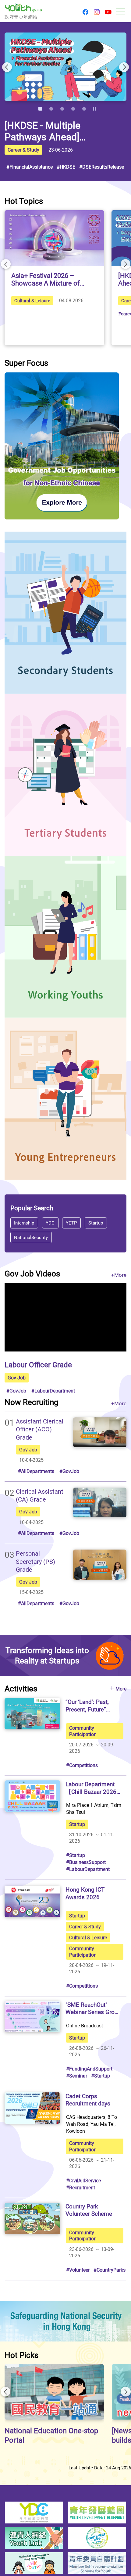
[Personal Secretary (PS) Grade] (100, 1564)
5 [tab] (84, 109)
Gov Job (17, 1378)
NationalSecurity (31, 1237)
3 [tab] (62, 109)
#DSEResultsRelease (102, 167)
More (121, 1689)
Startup (96, 1222)
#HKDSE (66, 167)
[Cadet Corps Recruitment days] (32, 2108)
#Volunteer (78, 2270)
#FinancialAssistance (30, 167)
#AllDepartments (36, 1471)
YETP (72, 1222)
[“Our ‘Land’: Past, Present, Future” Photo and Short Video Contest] (32, 1714)
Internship (24, 1222)
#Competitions (82, 1765)
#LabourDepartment (53, 1391)
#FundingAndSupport (89, 2069)
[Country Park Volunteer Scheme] (32, 2218)
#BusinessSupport (86, 1862)
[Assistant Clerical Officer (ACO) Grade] (100, 1432)
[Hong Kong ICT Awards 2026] (32, 1901)
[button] (85, 12)
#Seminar (77, 2076)
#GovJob (16, 1391)
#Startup (76, 1855)
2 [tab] (51, 109)
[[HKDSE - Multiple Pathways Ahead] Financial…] (65, 67)
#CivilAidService (83, 2180)
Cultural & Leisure (32, 300)
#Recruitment (81, 2187)
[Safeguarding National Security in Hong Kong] (65, 2321)
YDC (50, 1222)
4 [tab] (73, 109)
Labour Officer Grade (38, 1364)
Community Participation (83, 1731)
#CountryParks (110, 2270)
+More (119, 1275)
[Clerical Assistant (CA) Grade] (100, 1502)
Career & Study (23, 150)
